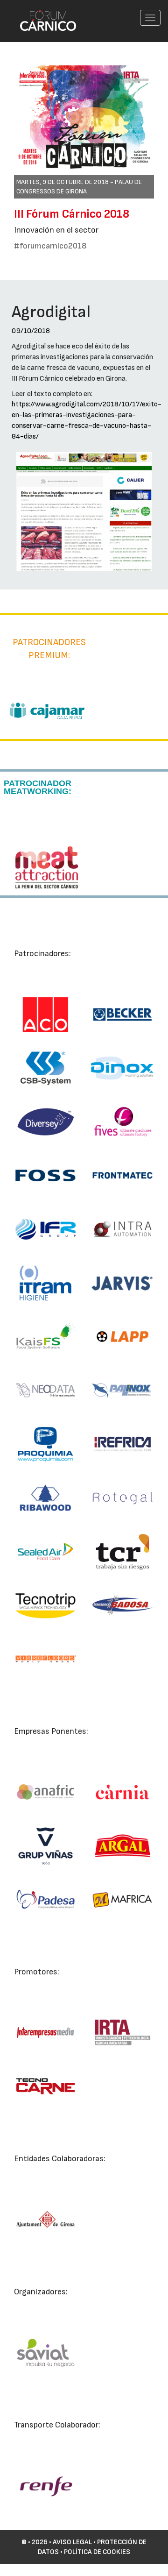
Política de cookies (97, 2552)
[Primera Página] (42, 12)
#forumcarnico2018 (50, 246)
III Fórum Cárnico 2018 (72, 214)
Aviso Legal (72, 2542)
